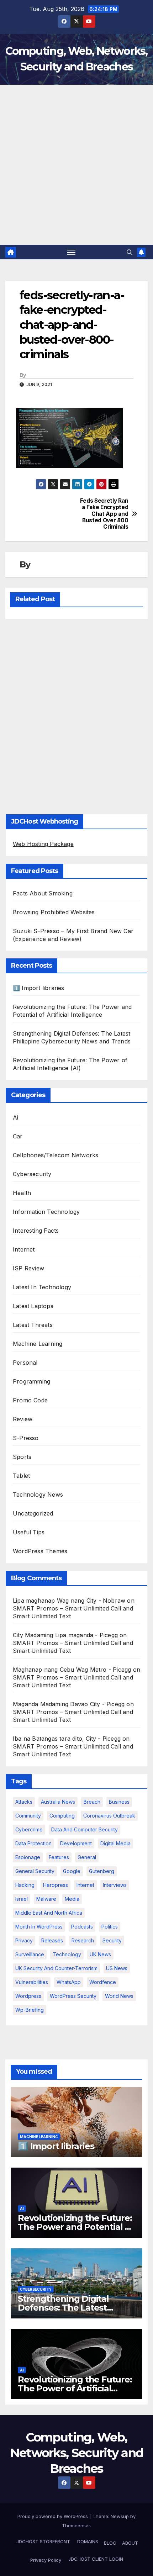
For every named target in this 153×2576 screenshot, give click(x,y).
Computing (62, 1816)
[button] (130, 252)
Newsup (120, 2516)
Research (83, 1940)
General (87, 1857)
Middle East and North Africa (49, 1913)
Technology (67, 1954)
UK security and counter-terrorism (56, 1968)
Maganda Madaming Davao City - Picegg (69, 1704)
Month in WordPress (39, 1927)
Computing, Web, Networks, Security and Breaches (77, 2453)
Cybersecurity (32, 1174)
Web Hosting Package (43, 844)
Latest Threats (33, 1325)
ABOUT (130, 2543)
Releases (52, 1940)
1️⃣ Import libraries (39, 988)
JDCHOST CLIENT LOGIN (95, 2559)
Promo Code (30, 1400)
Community (28, 1816)
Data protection (33, 1843)
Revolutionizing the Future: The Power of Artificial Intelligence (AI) (75, 2388)
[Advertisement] (76, 165)
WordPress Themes (40, 1551)
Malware (46, 1899)
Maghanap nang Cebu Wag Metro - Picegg (72, 1670)
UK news (100, 1954)
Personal (25, 1363)
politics (110, 1927)
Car (18, 1136)
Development (76, 1843)
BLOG (110, 2543)
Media (72, 1899)
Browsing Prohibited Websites (54, 912)
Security (112, 1940)
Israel (22, 1899)
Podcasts (82, 1927)
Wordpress (28, 1996)
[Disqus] (76, 715)
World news (119, 1996)
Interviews (115, 1885)
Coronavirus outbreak (109, 1816)
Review (23, 1419)
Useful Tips (29, 1532)
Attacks (24, 1802)
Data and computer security (85, 1829)
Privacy (24, 1940)
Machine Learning (38, 1344)
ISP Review (28, 1268)
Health (22, 1193)
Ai (15, 1117)
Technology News (38, 1495)
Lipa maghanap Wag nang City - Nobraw (69, 1601)
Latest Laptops (33, 1306)
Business (119, 1802)
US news (117, 1968)
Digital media (115, 1843)
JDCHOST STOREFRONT (43, 2541)
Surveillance (30, 1954)
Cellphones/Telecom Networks (56, 1155)
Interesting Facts (36, 1231)
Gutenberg (102, 1871)
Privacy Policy (46, 2560)
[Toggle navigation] (72, 252)
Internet (24, 1249)
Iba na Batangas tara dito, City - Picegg (67, 1739)
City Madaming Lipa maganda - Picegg (65, 1635)
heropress (56, 1885)
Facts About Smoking (43, 893)
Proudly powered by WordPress (53, 2516)
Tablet (21, 1476)
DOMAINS (87, 2541)
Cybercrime (29, 1829)
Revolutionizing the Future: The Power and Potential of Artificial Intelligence (76, 2227)
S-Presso (26, 1438)
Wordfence (103, 1982)
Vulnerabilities (32, 1982)
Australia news (58, 1802)
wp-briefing (30, 2010)
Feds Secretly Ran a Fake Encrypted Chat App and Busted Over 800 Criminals (104, 514)
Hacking (25, 1885)
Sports (22, 1457)
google (72, 1871)
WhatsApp (69, 1982)
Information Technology (46, 1212)
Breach (92, 1802)
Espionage (28, 1857)
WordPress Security (73, 1996)
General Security (35, 1871)
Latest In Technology (42, 1287)
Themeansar (76, 2525)
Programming (31, 1381)
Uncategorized (33, 1513)
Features (59, 1857)
